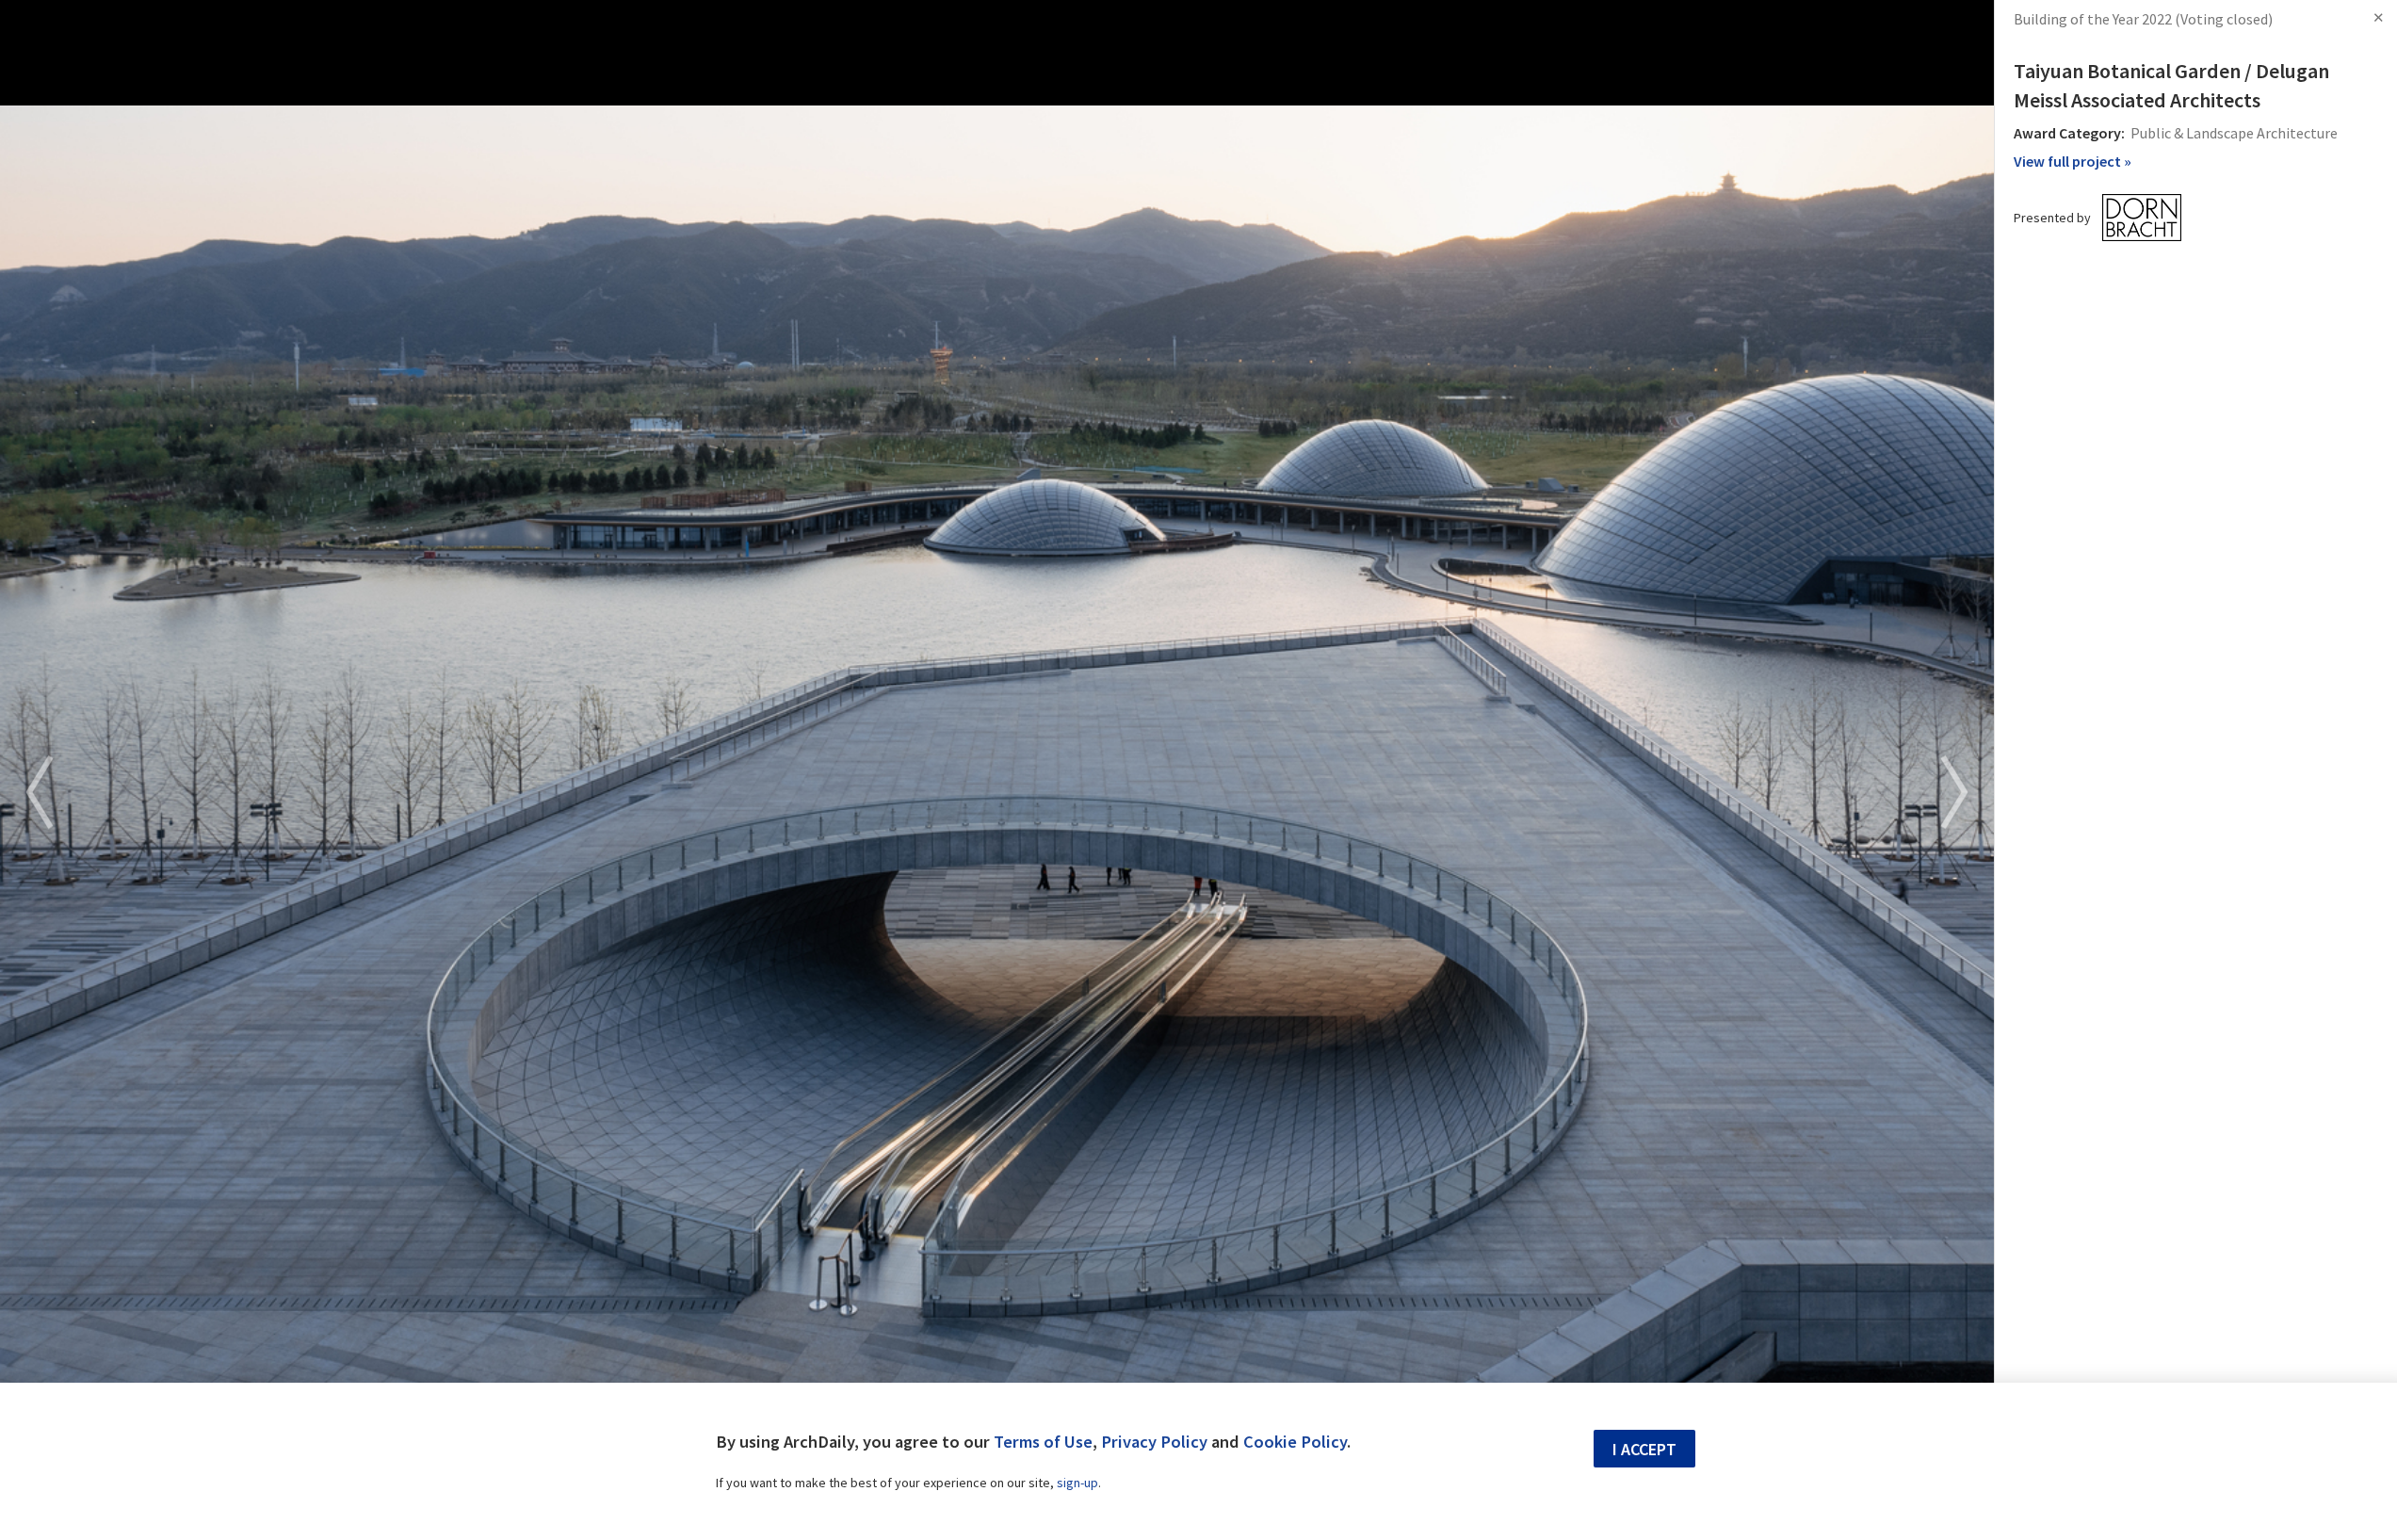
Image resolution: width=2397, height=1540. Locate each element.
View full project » (2073, 161)
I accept (1644, 1449)
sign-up (1077, 1483)
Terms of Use (1043, 1442)
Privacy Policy (1154, 1442)
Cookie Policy (1295, 1442)
